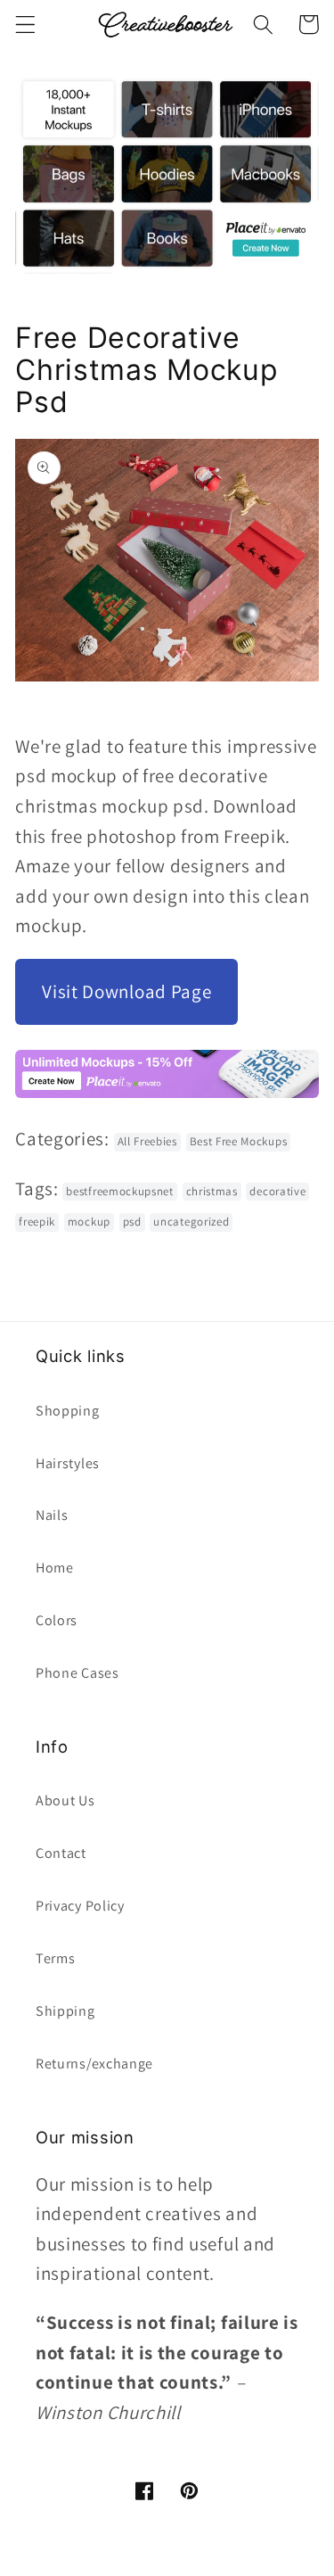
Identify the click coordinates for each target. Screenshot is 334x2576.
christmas (212, 1191)
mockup (89, 1222)
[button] (25, 25)
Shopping (68, 1411)
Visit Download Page (126, 991)
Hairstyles (68, 1463)
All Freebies (147, 1141)
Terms (55, 1958)
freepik (37, 1222)
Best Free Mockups (239, 1141)
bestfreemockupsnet (119, 1191)
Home (55, 1568)
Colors (57, 1620)
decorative (277, 1191)
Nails (52, 1515)
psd (132, 1222)
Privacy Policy (80, 1906)
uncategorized (191, 1222)
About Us (65, 1800)
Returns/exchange (94, 2064)
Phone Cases (77, 1673)
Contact (61, 1853)
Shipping (65, 2011)
